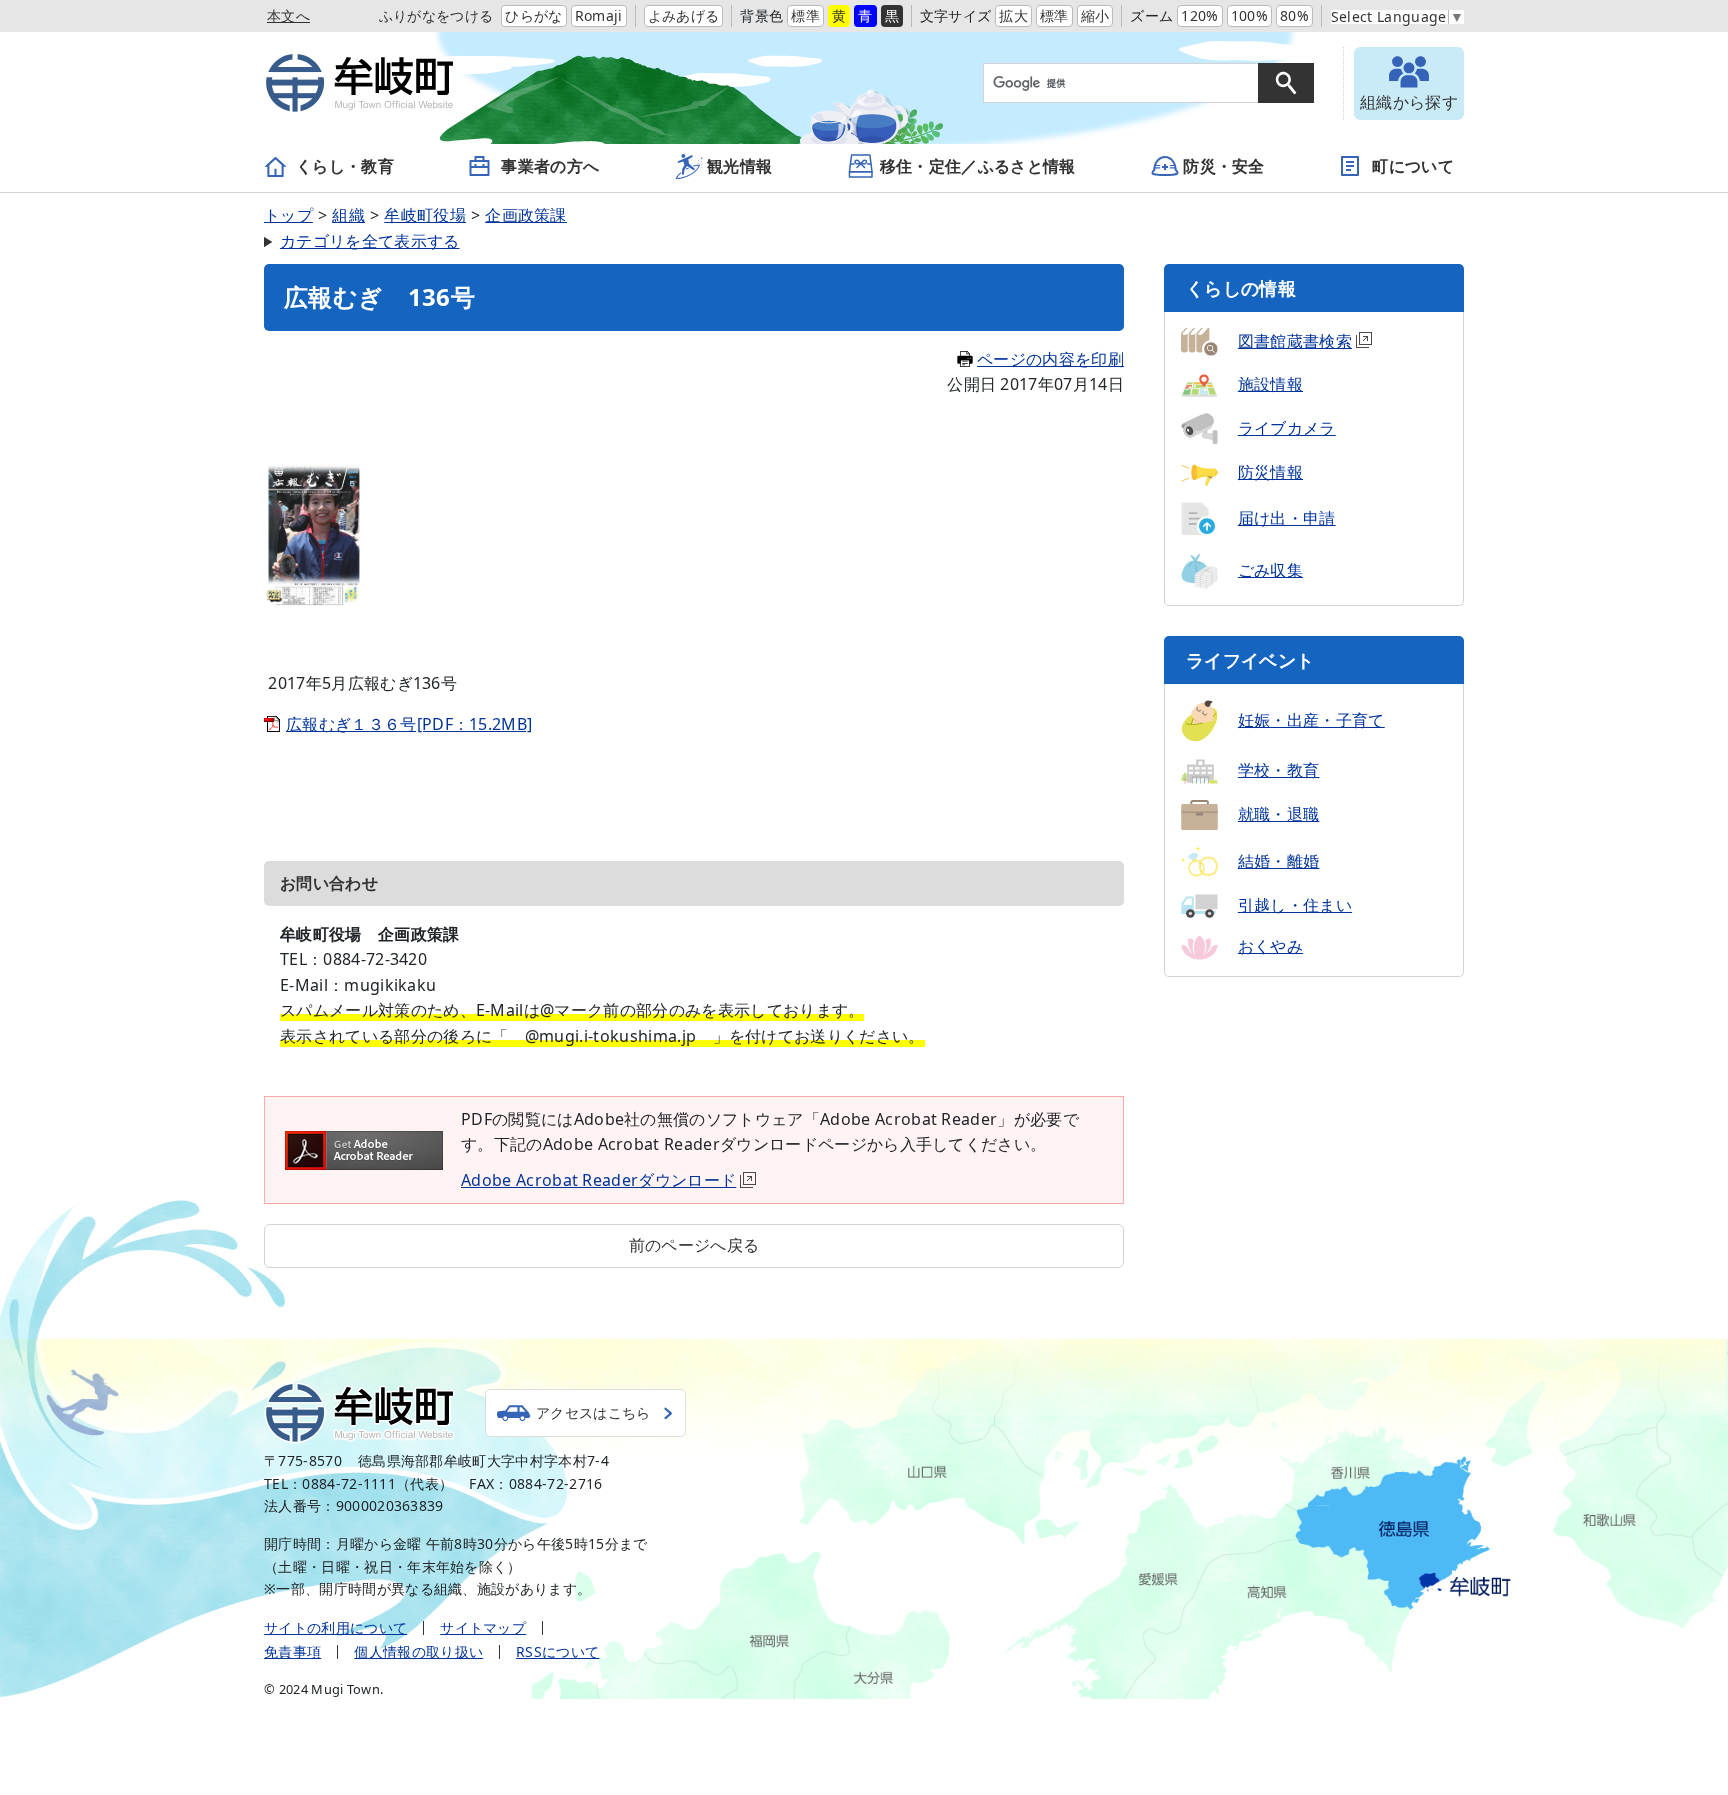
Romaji (599, 15)
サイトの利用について (335, 1627)
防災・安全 (1224, 166)
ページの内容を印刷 (1050, 359)
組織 (348, 215)
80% (1294, 15)
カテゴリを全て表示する (370, 241)
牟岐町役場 (425, 215)
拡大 (1013, 15)
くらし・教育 (345, 166)
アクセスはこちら (593, 1412)
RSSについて (557, 1651)
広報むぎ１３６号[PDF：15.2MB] (409, 724)
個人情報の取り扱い (418, 1651)
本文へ (288, 15)
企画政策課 (526, 215)
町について (1413, 166)
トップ (288, 215)
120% (1199, 15)
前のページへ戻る (694, 1245)
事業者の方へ (550, 166)
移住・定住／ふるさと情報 (978, 166)
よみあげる (684, 15)
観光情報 (739, 166)
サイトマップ (483, 1627)
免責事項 (292, 1651)
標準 (805, 15)
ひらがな (533, 15)
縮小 (1095, 15)
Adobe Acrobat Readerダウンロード (598, 1180)
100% (1249, 15)
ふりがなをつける (436, 15)
